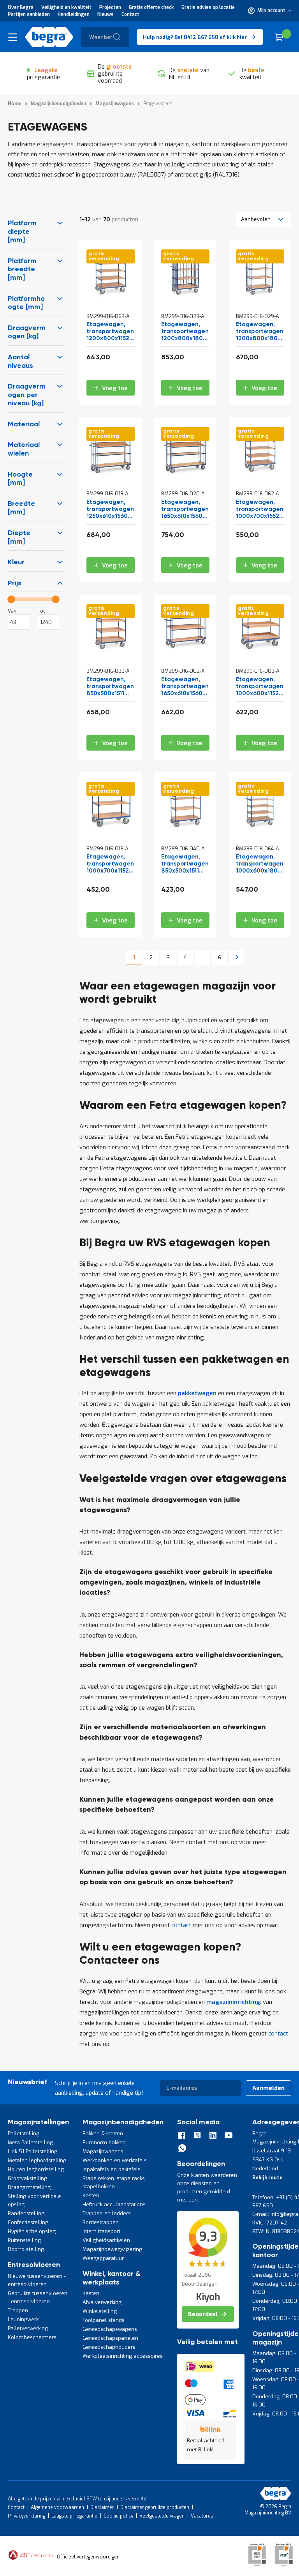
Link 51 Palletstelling (33, 2151)
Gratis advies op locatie (208, 7)
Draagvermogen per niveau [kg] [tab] (27, 395)
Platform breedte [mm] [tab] (22, 269)
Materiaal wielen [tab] (24, 449)
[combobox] (105, 37)
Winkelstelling (100, 2311)
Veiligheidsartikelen (106, 2240)
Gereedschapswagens (110, 2329)
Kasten (91, 2195)
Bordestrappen (101, 2222)
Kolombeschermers (32, 2337)
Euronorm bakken (104, 2142)
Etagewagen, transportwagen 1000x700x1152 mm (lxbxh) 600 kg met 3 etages (110, 864)
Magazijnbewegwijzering (112, 2249)
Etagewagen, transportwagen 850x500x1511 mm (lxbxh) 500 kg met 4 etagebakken (110, 687)
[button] (270, 11)
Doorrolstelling (26, 2249)
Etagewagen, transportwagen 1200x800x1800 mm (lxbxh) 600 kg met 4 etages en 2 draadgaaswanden (260, 332)
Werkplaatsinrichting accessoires (123, 2356)
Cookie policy (118, 2516)
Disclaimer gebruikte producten (155, 2507)
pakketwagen (197, 1393)
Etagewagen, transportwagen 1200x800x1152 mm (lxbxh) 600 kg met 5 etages (110, 332)
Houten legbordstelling (36, 2169)
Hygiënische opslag (32, 2231)
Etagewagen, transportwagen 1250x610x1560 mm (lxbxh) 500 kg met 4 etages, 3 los (110, 510)
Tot (41, 611)
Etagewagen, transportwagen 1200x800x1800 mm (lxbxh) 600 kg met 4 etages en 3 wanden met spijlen (185, 332)
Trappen (18, 2310)
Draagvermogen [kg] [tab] (27, 332)
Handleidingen (74, 14)
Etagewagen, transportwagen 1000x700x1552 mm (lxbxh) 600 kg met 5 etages (260, 510)
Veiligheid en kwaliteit (66, 7)
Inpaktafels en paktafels (112, 2169)
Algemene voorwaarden (57, 2507)
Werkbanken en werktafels (115, 2160)
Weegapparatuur (103, 2258)
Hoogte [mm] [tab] (20, 479)
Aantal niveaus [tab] (20, 362)
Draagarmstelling (29, 2187)
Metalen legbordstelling (37, 2160)
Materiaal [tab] (24, 424)
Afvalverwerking (102, 2302)
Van (12, 611)
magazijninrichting (233, 2002)
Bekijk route (267, 2178)
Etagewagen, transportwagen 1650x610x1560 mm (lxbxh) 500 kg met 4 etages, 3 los (185, 510)
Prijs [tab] (15, 583)
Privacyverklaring (26, 2516)
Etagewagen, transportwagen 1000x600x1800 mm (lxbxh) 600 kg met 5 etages (260, 864)
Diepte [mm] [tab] (19, 537)
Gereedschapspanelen (110, 2338)
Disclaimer (102, 2507)
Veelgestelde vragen (162, 2516)
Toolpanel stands (104, 2320)
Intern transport (101, 2231)
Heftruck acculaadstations (114, 2204)
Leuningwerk (23, 2319)
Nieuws (106, 14)
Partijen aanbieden (29, 14)
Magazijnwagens (103, 2151)
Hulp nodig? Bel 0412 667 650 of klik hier (195, 37)
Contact (130, 14)
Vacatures (202, 2516)
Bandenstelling (26, 2213)
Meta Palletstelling (30, 2142)
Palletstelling (24, 2133)
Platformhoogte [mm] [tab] (26, 303)
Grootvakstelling (27, 2178)
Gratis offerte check (151, 7)
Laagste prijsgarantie (74, 2516)
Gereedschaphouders (109, 2347)
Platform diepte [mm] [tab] (22, 232)
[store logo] (49, 37)
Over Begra (21, 7)
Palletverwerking (28, 2328)
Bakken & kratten (103, 2133)
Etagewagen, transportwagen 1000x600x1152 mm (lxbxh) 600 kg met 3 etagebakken (260, 687)
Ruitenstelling (24, 2240)
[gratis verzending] (111, 296)
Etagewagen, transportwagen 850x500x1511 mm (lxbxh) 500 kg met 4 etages (185, 864)
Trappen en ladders (107, 2213)
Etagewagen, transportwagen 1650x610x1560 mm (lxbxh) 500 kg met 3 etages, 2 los (185, 687)
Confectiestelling (28, 2222)
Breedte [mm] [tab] (21, 508)
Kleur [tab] (16, 562)
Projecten (110, 7)
